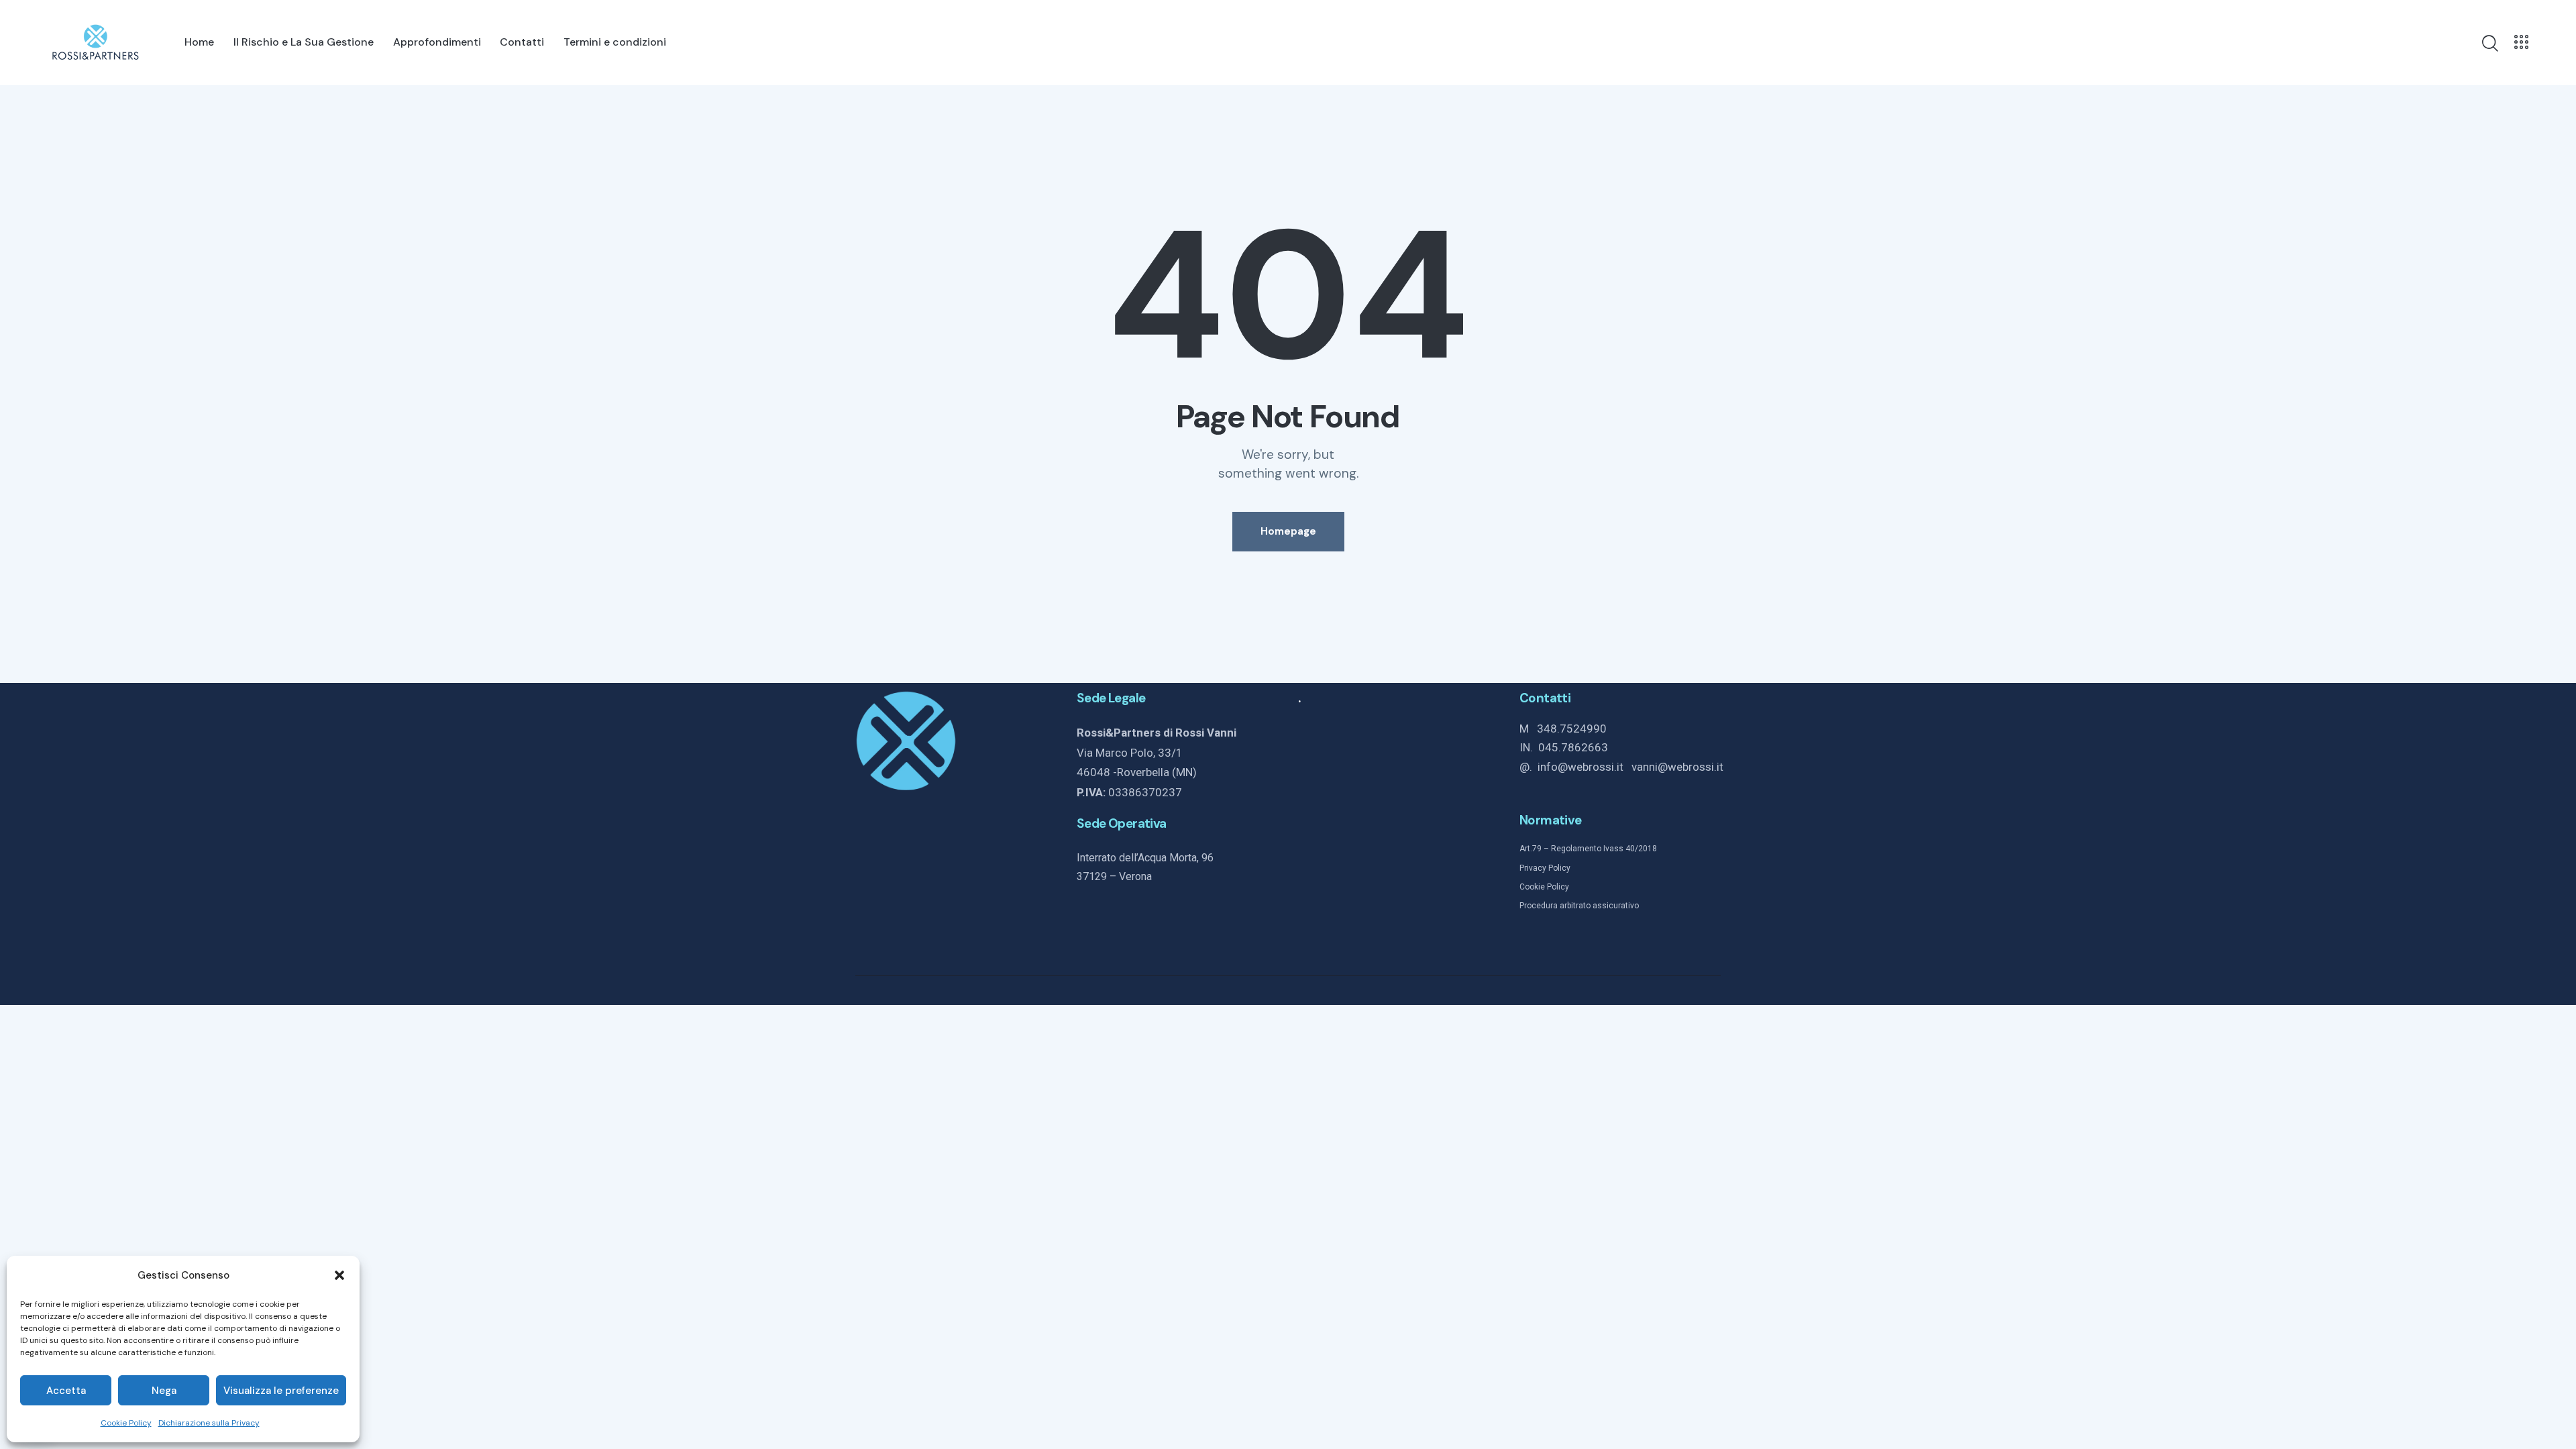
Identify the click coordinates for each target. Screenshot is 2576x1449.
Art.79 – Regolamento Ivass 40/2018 (1588, 849)
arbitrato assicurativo (1598, 906)
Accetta (66, 1391)
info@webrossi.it (1585, 767)
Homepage (1288, 531)
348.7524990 (1572, 729)
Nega (164, 1391)
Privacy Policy (1545, 868)
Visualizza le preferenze (281, 1391)
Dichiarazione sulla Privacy (209, 1423)
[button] (339, 1275)
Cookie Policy (126, 1423)
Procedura (1539, 906)
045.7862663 (1573, 747)
